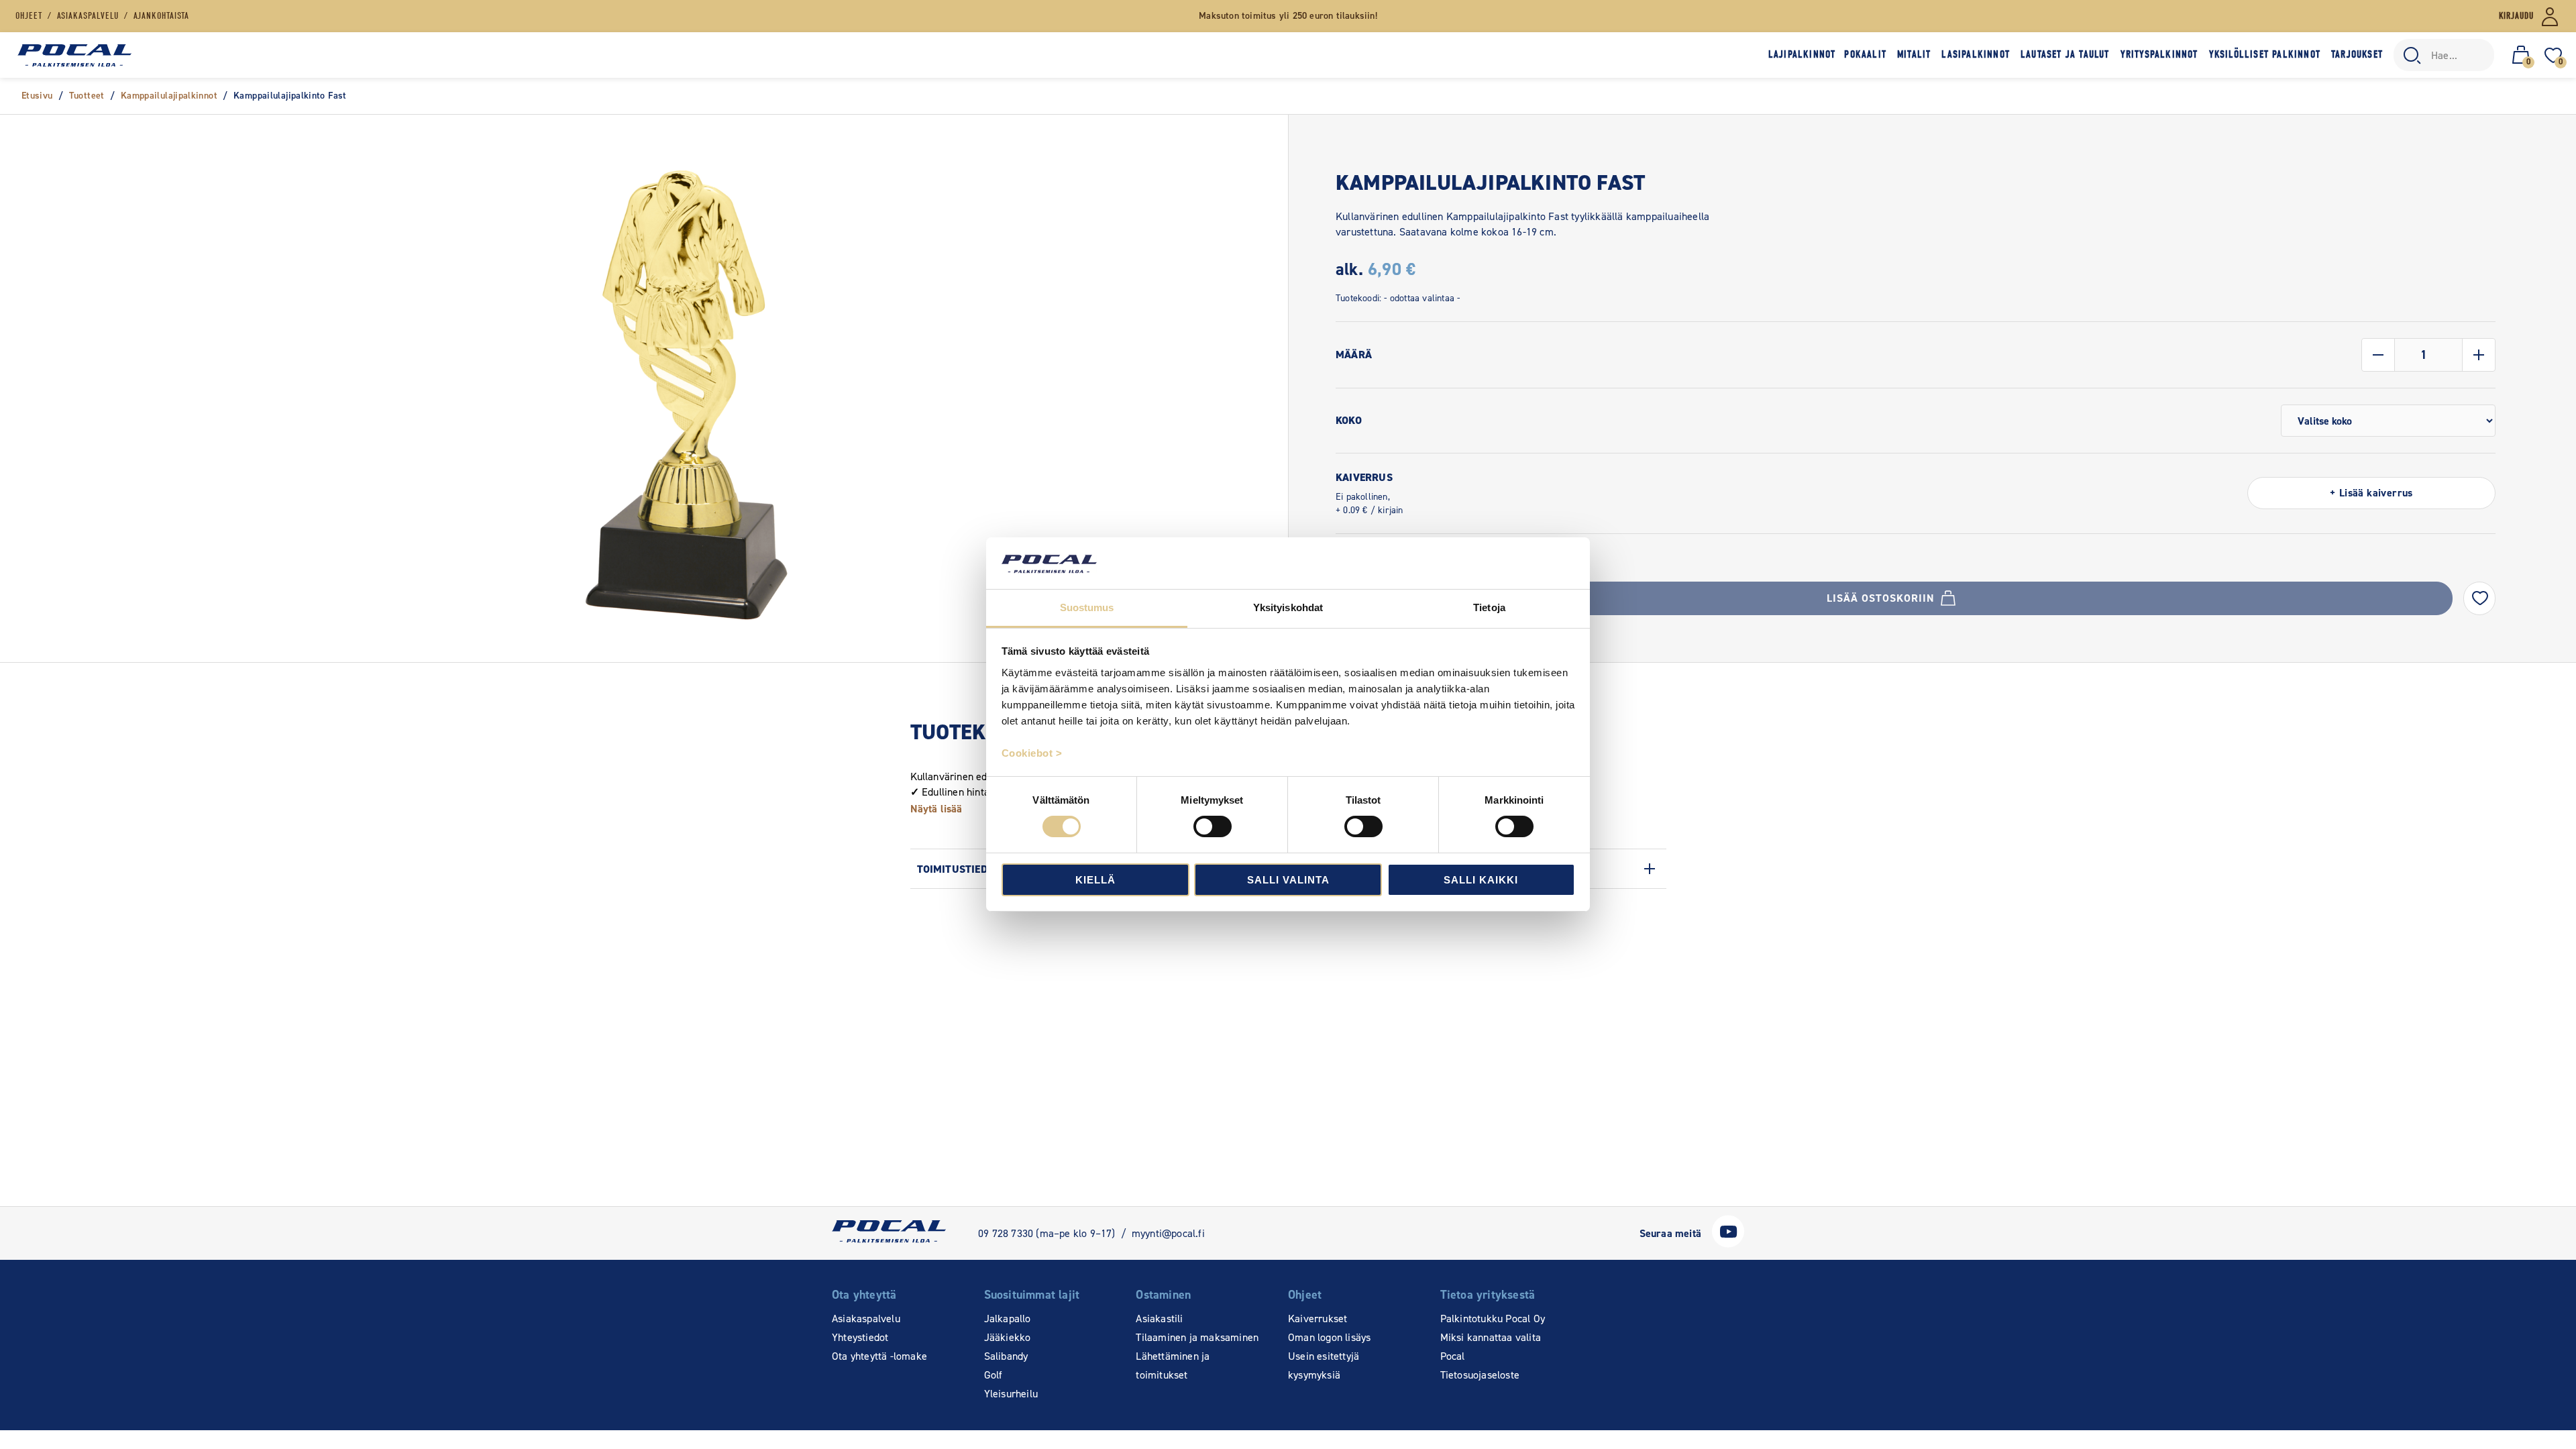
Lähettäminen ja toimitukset (1173, 1365)
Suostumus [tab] (1087, 607)
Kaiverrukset (1318, 1319)
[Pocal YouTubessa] (1728, 1244)
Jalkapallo (1008, 1319)
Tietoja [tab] (1489, 607)
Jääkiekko (1008, 1337)
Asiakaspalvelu (866, 1319)
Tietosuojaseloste (1480, 1375)
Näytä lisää (936, 809)
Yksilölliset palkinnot (2265, 54)
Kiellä (1095, 880)
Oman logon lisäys (1329, 1337)
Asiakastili (1159, 1319)
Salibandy (1006, 1356)
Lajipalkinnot (1802, 54)
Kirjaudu (2516, 16)
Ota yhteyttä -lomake (879, 1356)
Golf (994, 1375)
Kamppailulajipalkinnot (169, 96)
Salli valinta (1288, 880)
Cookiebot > (1032, 753)
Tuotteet (87, 96)
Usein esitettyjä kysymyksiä (1324, 1365)
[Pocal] (74, 55)
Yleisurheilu (1011, 1394)
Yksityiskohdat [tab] (1288, 607)
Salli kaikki (1481, 880)
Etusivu (37, 96)
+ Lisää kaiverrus (2371, 493)
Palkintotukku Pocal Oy (1493, 1319)
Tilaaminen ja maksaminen (1197, 1337)
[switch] (1213, 826)
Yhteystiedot (860, 1337)
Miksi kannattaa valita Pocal (1491, 1347)
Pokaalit (1865, 54)
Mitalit (1914, 54)
